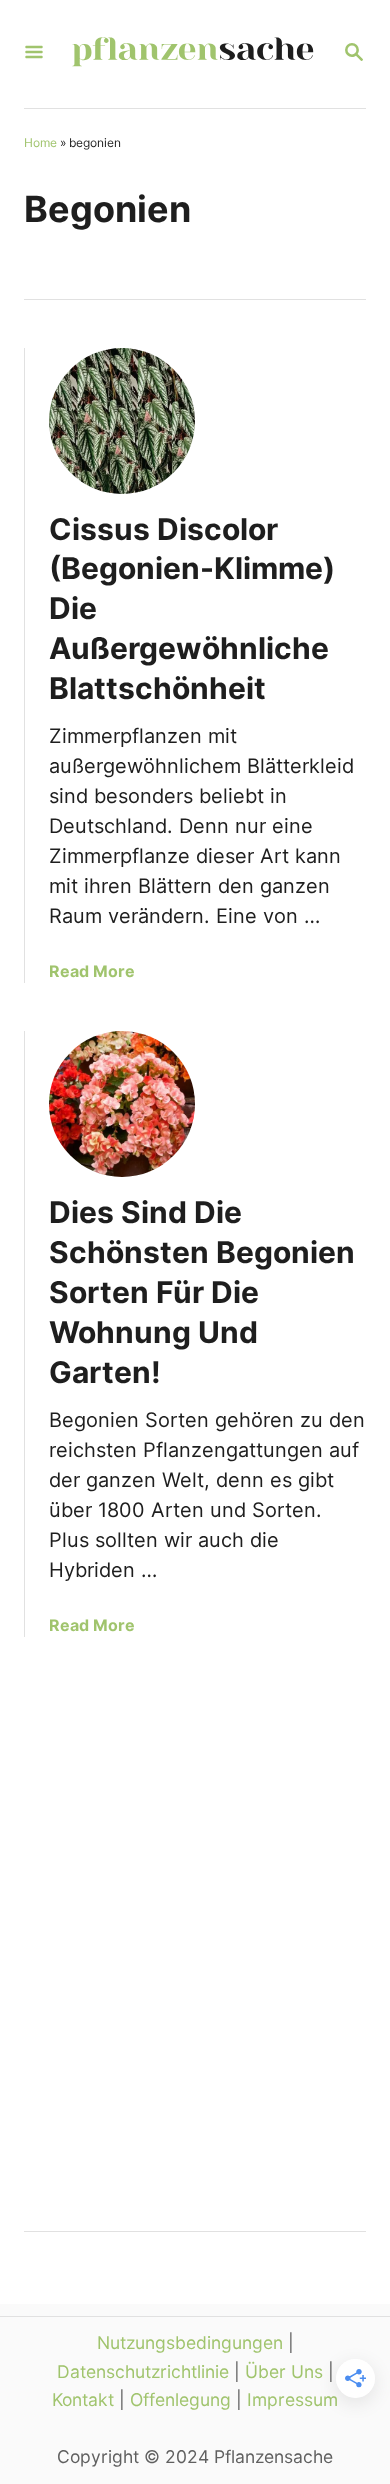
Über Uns (284, 2371)
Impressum (292, 2399)
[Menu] (34, 53)
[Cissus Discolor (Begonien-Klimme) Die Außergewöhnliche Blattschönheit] (122, 421)
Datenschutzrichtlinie (143, 2371)
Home (40, 142)
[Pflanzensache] (193, 54)
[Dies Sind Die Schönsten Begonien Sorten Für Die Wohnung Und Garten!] (122, 1104)
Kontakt (83, 2399)
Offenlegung (180, 2399)
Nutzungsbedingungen (190, 2342)
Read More (92, 971)
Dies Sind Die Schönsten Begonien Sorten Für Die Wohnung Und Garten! (202, 1292)
